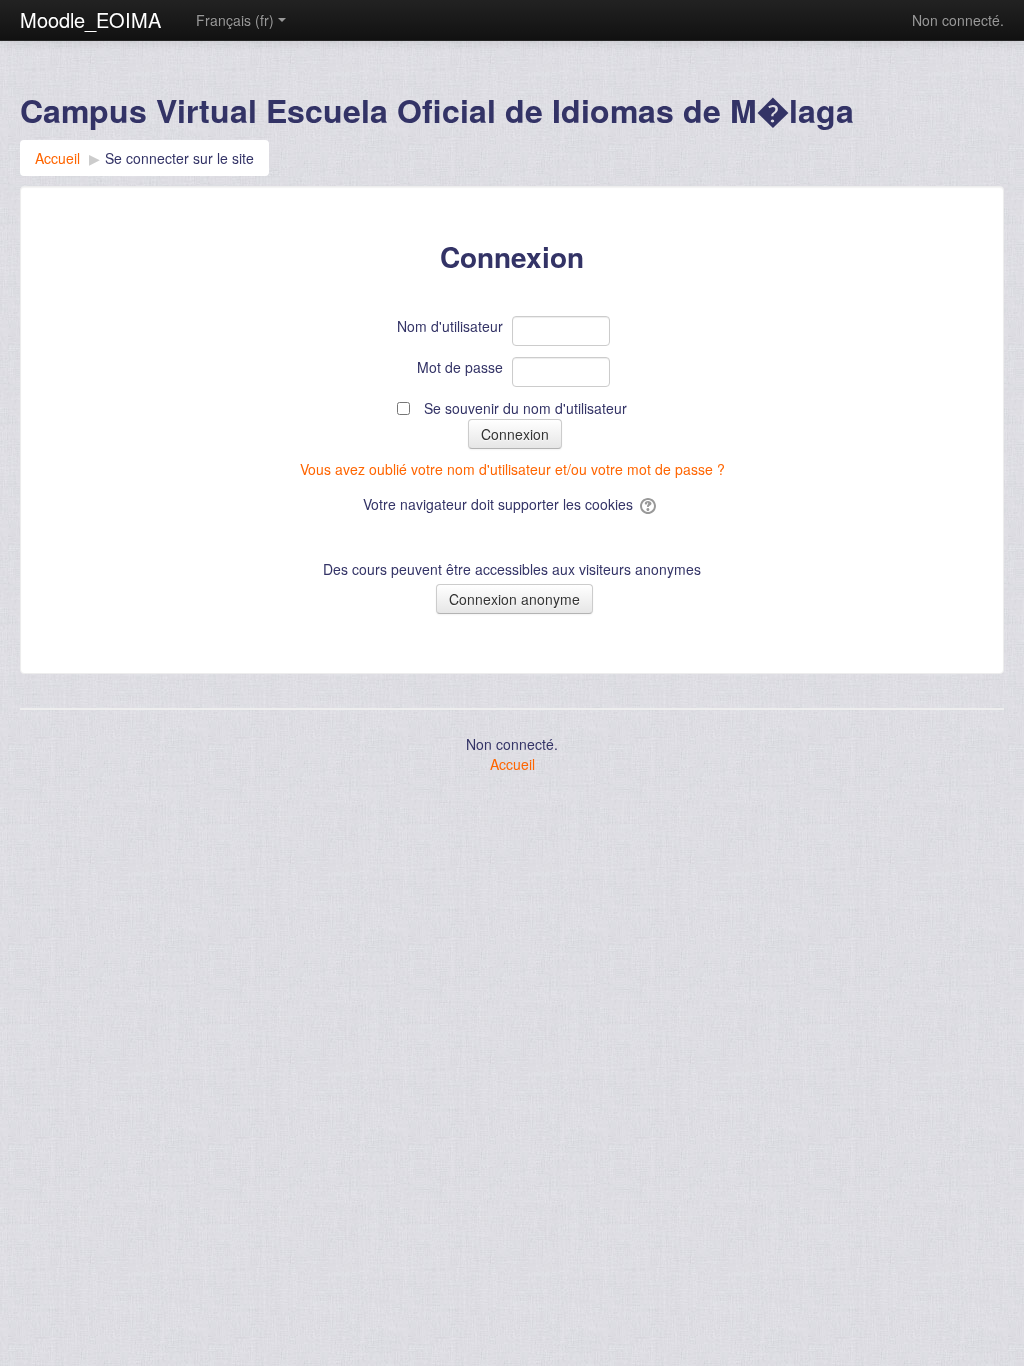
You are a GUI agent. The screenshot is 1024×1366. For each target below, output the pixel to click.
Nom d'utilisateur (450, 326)
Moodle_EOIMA (90, 19)
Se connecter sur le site (179, 158)
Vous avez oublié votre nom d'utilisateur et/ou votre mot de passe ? (512, 469)
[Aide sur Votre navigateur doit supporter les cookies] (649, 504)
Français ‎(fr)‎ (235, 20)
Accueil (512, 764)
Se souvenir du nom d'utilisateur (525, 408)
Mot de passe (460, 367)
